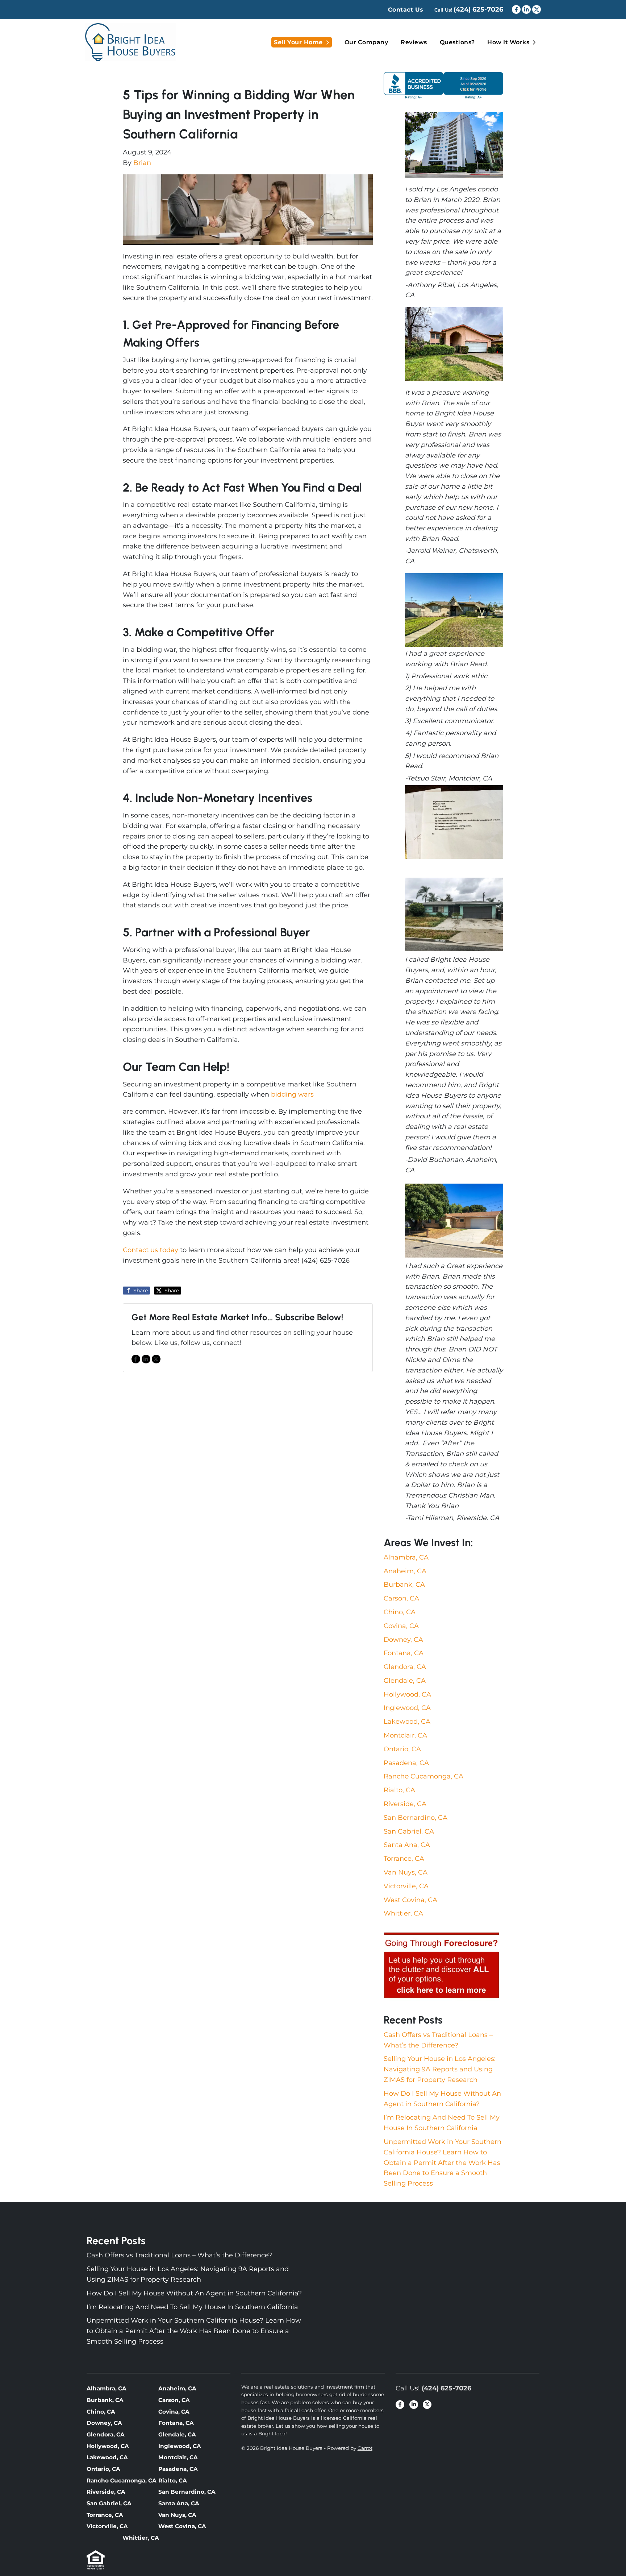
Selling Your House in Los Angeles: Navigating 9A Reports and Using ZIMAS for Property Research (440, 2069)
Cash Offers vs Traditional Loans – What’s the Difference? (179, 2255)
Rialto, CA (399, 1790)
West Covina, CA (410, 1900)
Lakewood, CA (407, 1722)
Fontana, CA (404, 1653)
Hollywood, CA (407, 1694)
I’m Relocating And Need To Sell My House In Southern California (192, 2307)
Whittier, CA (403, 1913)
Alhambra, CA (406, 1557)
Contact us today (151, 1250)
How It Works (508, 42)
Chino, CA (400, 1612)
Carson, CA (401, 1598)
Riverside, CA (405, 1804)
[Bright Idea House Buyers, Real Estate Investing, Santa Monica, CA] (443, 85)
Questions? (457, 42)
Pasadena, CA (406, 1763)
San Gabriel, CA (409, 1831)
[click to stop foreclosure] (442, 1966)
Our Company (366, 42)
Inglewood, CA (407, 1708)
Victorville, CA (406, 1886)
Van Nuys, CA (406, 1872)
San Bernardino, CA (416, 1818)
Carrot (365, 2448)
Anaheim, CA (405, 1571)
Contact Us (406, 10)
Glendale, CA (405, 1681)
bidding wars (292, 1094)
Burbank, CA (404, 1585)
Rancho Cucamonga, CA (423, 1776)
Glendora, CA (405, 1667)
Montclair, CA (405, 1735)
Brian (142, 163)
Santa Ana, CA (407, 1845)
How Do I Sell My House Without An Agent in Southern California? (194, 2293)
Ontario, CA (402, 1749)
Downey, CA (403, 1640)
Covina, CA (401, 1626)
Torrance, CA (404, 1859)
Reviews (414, 42)
